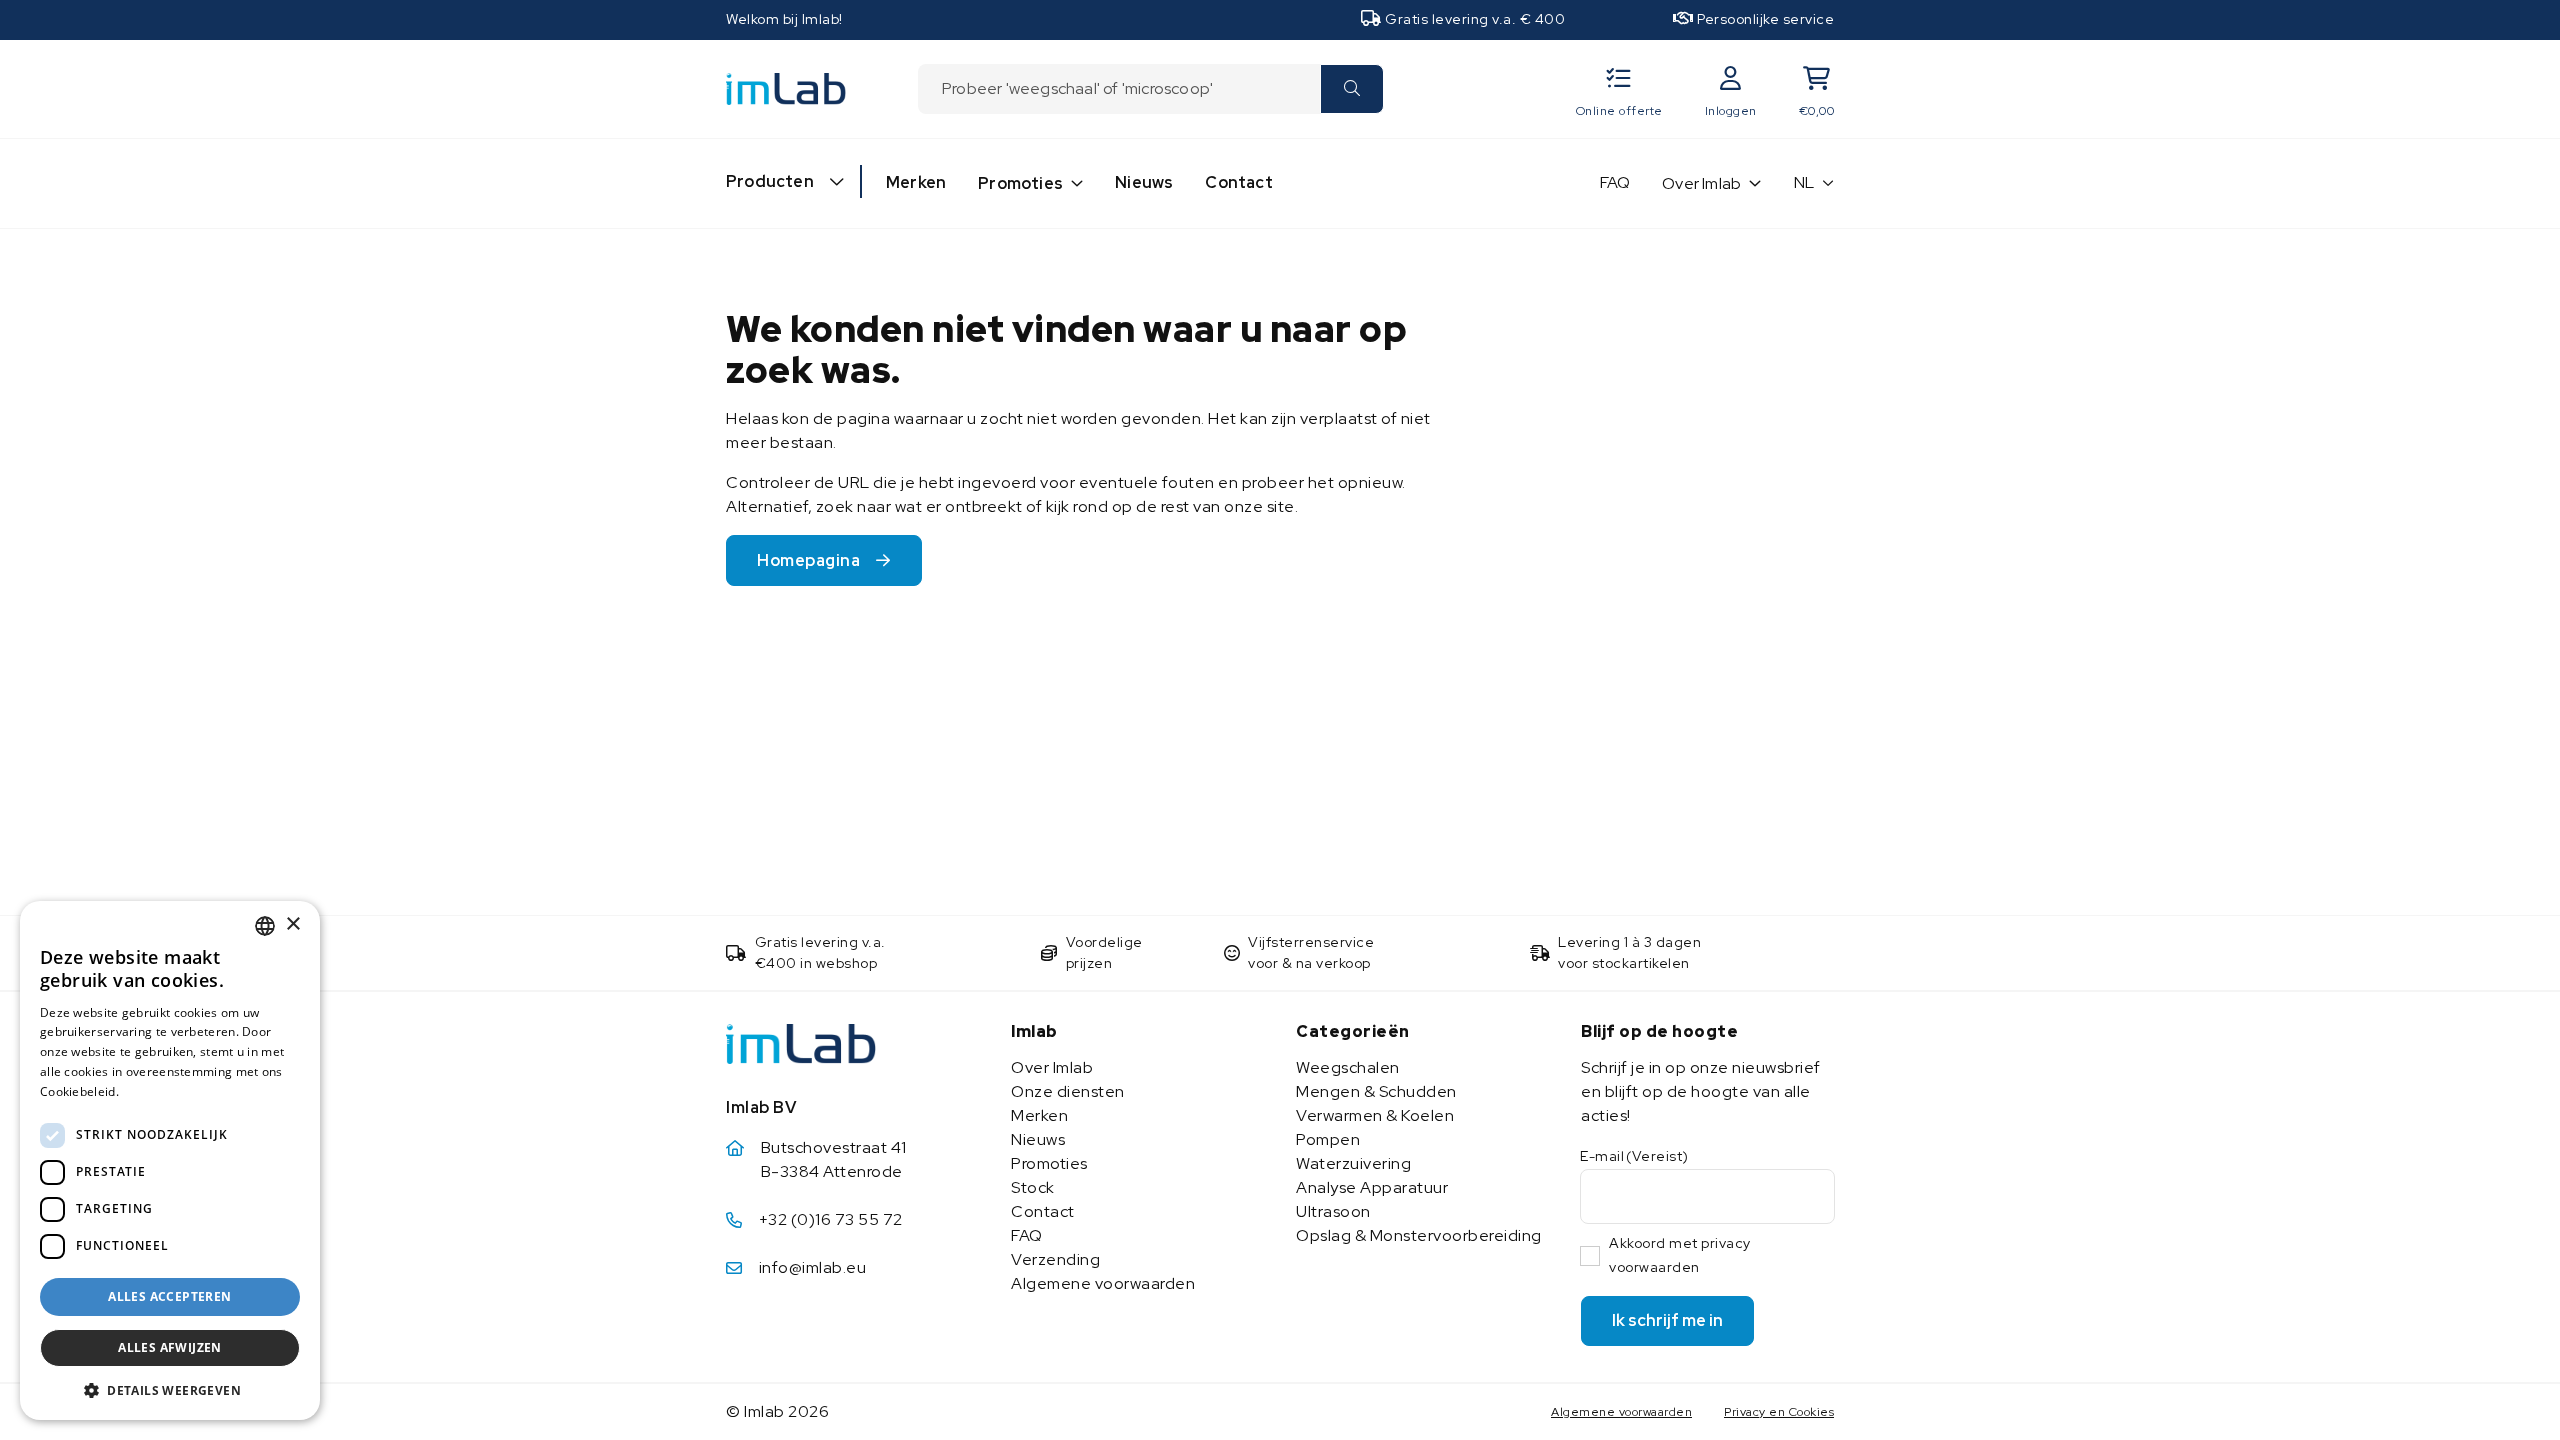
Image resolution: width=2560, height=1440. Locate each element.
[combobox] (1119, 89)
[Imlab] (786, 87)
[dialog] (170, 1160)
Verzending (1055, 1259)
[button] (170, 1390)
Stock (1033, 1187)
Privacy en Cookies (1779, 1412)
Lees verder (158, 1091)
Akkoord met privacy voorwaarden (1680, 1255)
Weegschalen (1348, 1067)
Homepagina (808, 560)
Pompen (1328, 1139)
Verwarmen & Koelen (1375, 1115)
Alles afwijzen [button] (170, 1347)
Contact (1238, 182)
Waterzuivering (1353, 1163)
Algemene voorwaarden (1103, 1283)
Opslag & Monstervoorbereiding (1419, 1235)
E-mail (1634, 1156)
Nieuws (1144, 182)
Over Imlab (1701, 183)
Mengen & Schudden (1376, 1091)
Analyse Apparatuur (1372, 1187)
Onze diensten (1068, 1091)
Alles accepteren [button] (169, 1296)
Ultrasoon (1333, 1211)
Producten (770, 181)
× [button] (292, 924)
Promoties (1020, 183)
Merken (916, 182)
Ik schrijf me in (1667, 1320)
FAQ (1615, 182)
